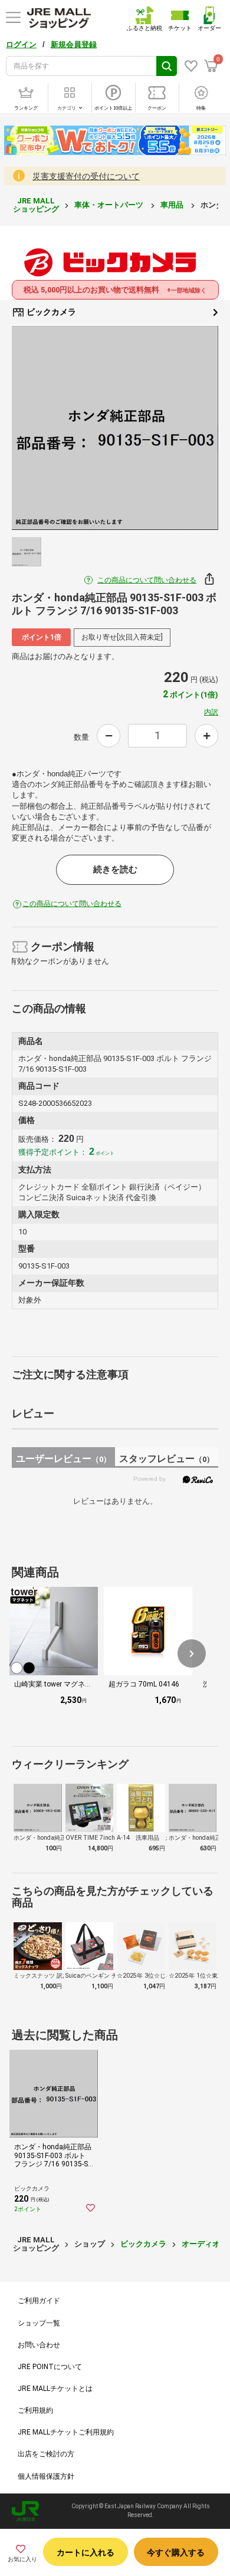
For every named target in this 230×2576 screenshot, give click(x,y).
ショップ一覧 (39, 2323)
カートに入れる (86, 2552)
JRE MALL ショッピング (36, 205)
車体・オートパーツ (110, 205)
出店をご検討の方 (46, 2454)
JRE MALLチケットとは (55, 2389)
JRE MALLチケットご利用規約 (66, 2432)
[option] (115, 428)
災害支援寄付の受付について (86, 176)
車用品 (173, 205)
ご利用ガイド (39, 2301)
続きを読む (115, 869)
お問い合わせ (39, 2345)
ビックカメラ (50, 312)
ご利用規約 (35, 2410)
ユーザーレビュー (63, 1459)
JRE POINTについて (50, 2367)
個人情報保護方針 (46, 2476)
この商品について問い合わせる (147, 580)
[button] (192, 1653)
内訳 (211, 712)
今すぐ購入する (176, 2552)
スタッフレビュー (167, 1459)
